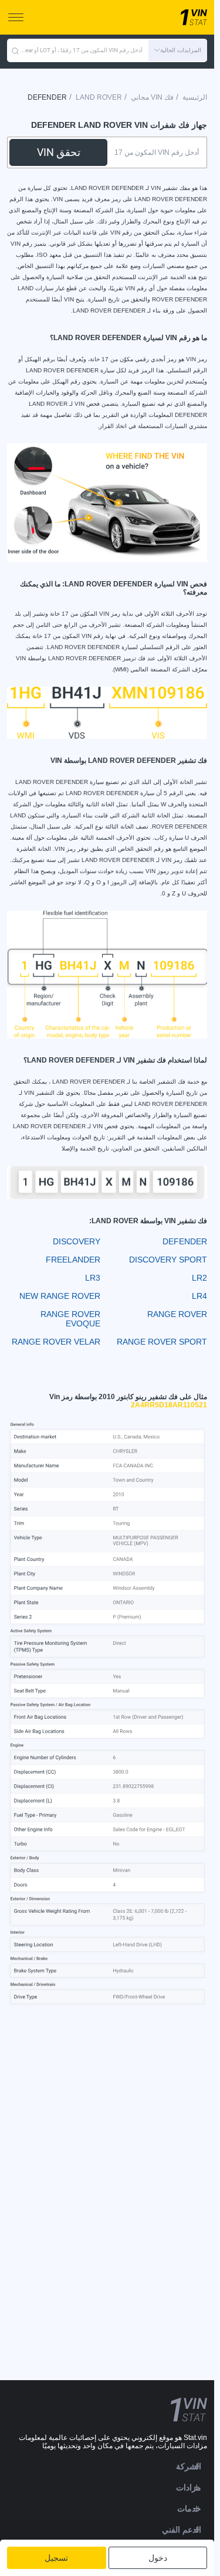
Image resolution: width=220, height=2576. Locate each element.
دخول (158, 2558)
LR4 (199, 1296)
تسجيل (56, 2558)
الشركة (189, 2466)
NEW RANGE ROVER (60, 1296)
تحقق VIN (59, 152)
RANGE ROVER (177, 1314)
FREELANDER (73, 1260)
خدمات (189, 2509)
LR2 (199, 1278)
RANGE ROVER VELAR (56, 1342)
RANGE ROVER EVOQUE (70, 1319)
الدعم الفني (182, 2530)
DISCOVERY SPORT (168, 1260)
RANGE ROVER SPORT (162, 1342)
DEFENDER (185, 1241)
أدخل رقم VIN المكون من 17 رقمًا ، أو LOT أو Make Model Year (81, 50)
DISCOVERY (77, 1241)
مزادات (189, 2487)
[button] (178, 50)
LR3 (93, 1278)
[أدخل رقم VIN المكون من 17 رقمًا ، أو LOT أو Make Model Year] (15, 50)
